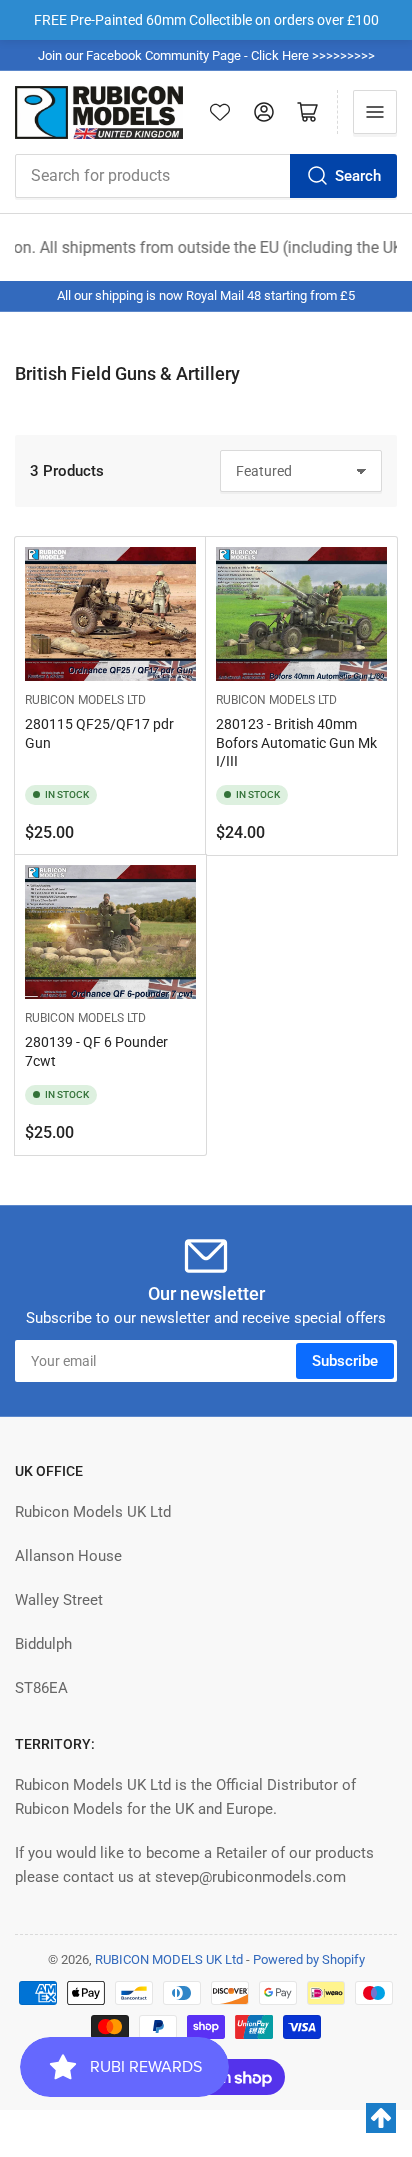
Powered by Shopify (309, 1959)
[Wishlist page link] (220, 112)
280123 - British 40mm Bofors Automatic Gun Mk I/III (296, 742)
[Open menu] (375, 112)
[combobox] (206, 176)
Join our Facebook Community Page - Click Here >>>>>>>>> (206, 55)
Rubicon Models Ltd (85, 700)
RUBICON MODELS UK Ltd (169, 1959)
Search (358, 176)
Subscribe (345, 1361)
